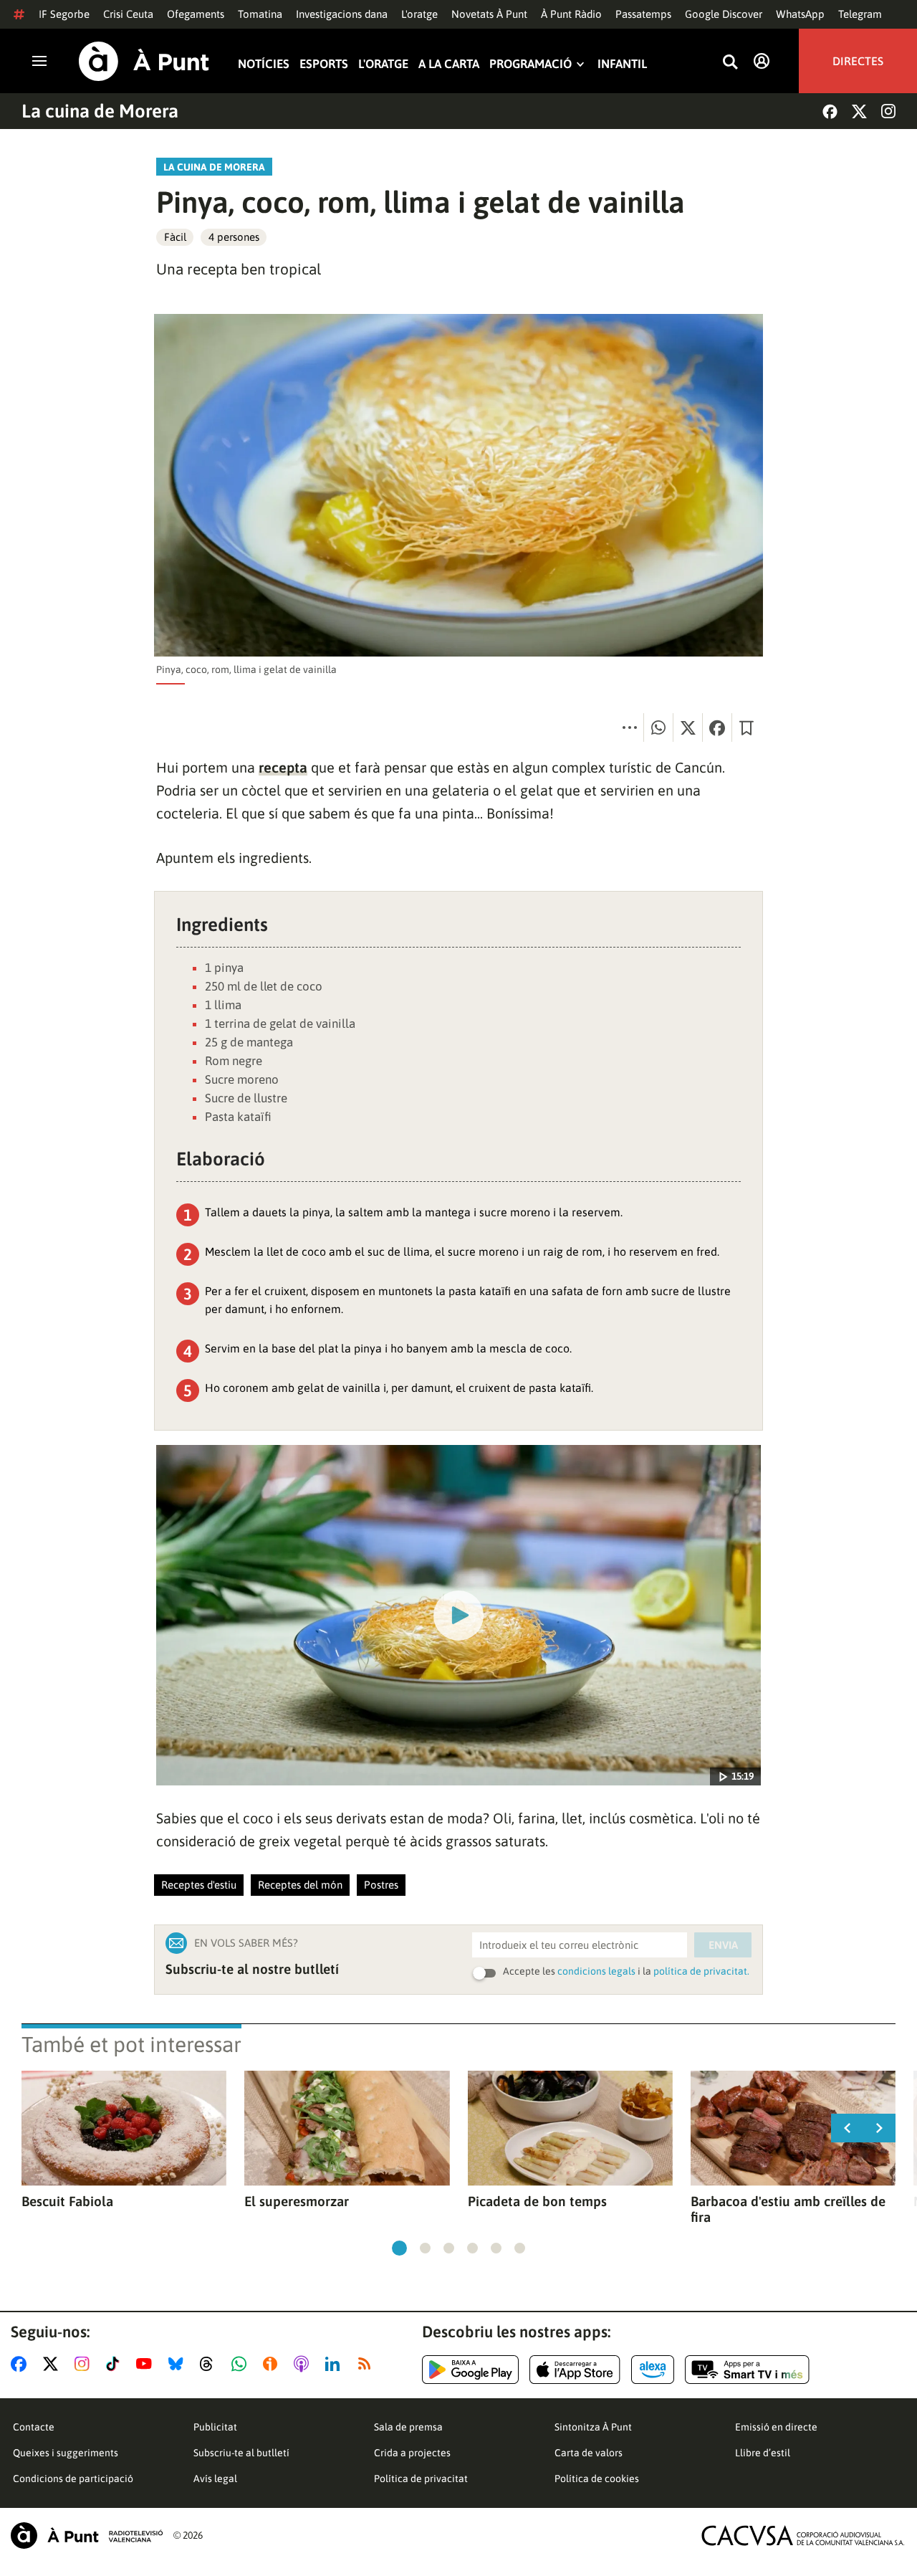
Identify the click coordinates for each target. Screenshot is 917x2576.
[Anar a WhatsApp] (242, 2364)
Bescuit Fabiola (67, 2201)
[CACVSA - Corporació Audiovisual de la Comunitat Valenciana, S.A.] (803, 2536)
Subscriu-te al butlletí (241, 2453)
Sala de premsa (408, 2427)
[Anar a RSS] (368, 2364)
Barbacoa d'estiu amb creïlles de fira (788, 2209)
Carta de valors (589, 2453)
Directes (858, 61)
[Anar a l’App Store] (575, 2370)
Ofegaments (196, 14)
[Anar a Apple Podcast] (304, 2364)
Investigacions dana (342, 14)
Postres (381, 1885)
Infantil (622, 64)
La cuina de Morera (100, 111)
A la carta (449, 64)
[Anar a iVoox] (273, 2364)
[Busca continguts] (730, 63)
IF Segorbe (64, 14)
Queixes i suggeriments (66, 2453)
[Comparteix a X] (688, 728)
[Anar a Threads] (210, 2364)
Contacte (34, 2427)
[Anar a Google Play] (470, 2370)
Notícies (264, 64)
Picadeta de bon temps (537, 2201)
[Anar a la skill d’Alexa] (653, 2370)
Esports (324, 64)
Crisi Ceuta (128, 14)
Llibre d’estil (763, 2453)
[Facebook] (830, 111)
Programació (530, 64)
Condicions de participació (73, 2479)
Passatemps (643, 14)
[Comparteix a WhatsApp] (658, 728)
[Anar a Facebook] (21, 2364)
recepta (283, 767)
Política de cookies (597, 2479)
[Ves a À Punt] (144, 61)
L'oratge (419, 14)
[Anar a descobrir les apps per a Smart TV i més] (747, 2370)
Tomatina (260, 14)
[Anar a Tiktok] (116, 2364)
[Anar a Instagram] (85, 2364)
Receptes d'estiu (199, 1885)
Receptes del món (300, 1885)
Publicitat (215, 2427)
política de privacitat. (701, 1971)
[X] (859, 111)
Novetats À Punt (489, 14)
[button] (399, 2248)
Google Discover (724, 14)
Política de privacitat (421, 2479)
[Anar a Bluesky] (179, 2364)
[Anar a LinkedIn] (335, 2364)
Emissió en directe (776, 2427)
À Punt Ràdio (571, 14)
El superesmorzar (297, 2201)
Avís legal (215, 2479)
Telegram (860, 14)
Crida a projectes (412, 2453)
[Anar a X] (53, 2364)
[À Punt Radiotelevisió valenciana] (87, 2536)
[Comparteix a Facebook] (717, 728)
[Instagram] (888, 111)
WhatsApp (800, 14)
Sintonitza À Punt (593, 2427)
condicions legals (596, 1971)
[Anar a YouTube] (147, 2364)
